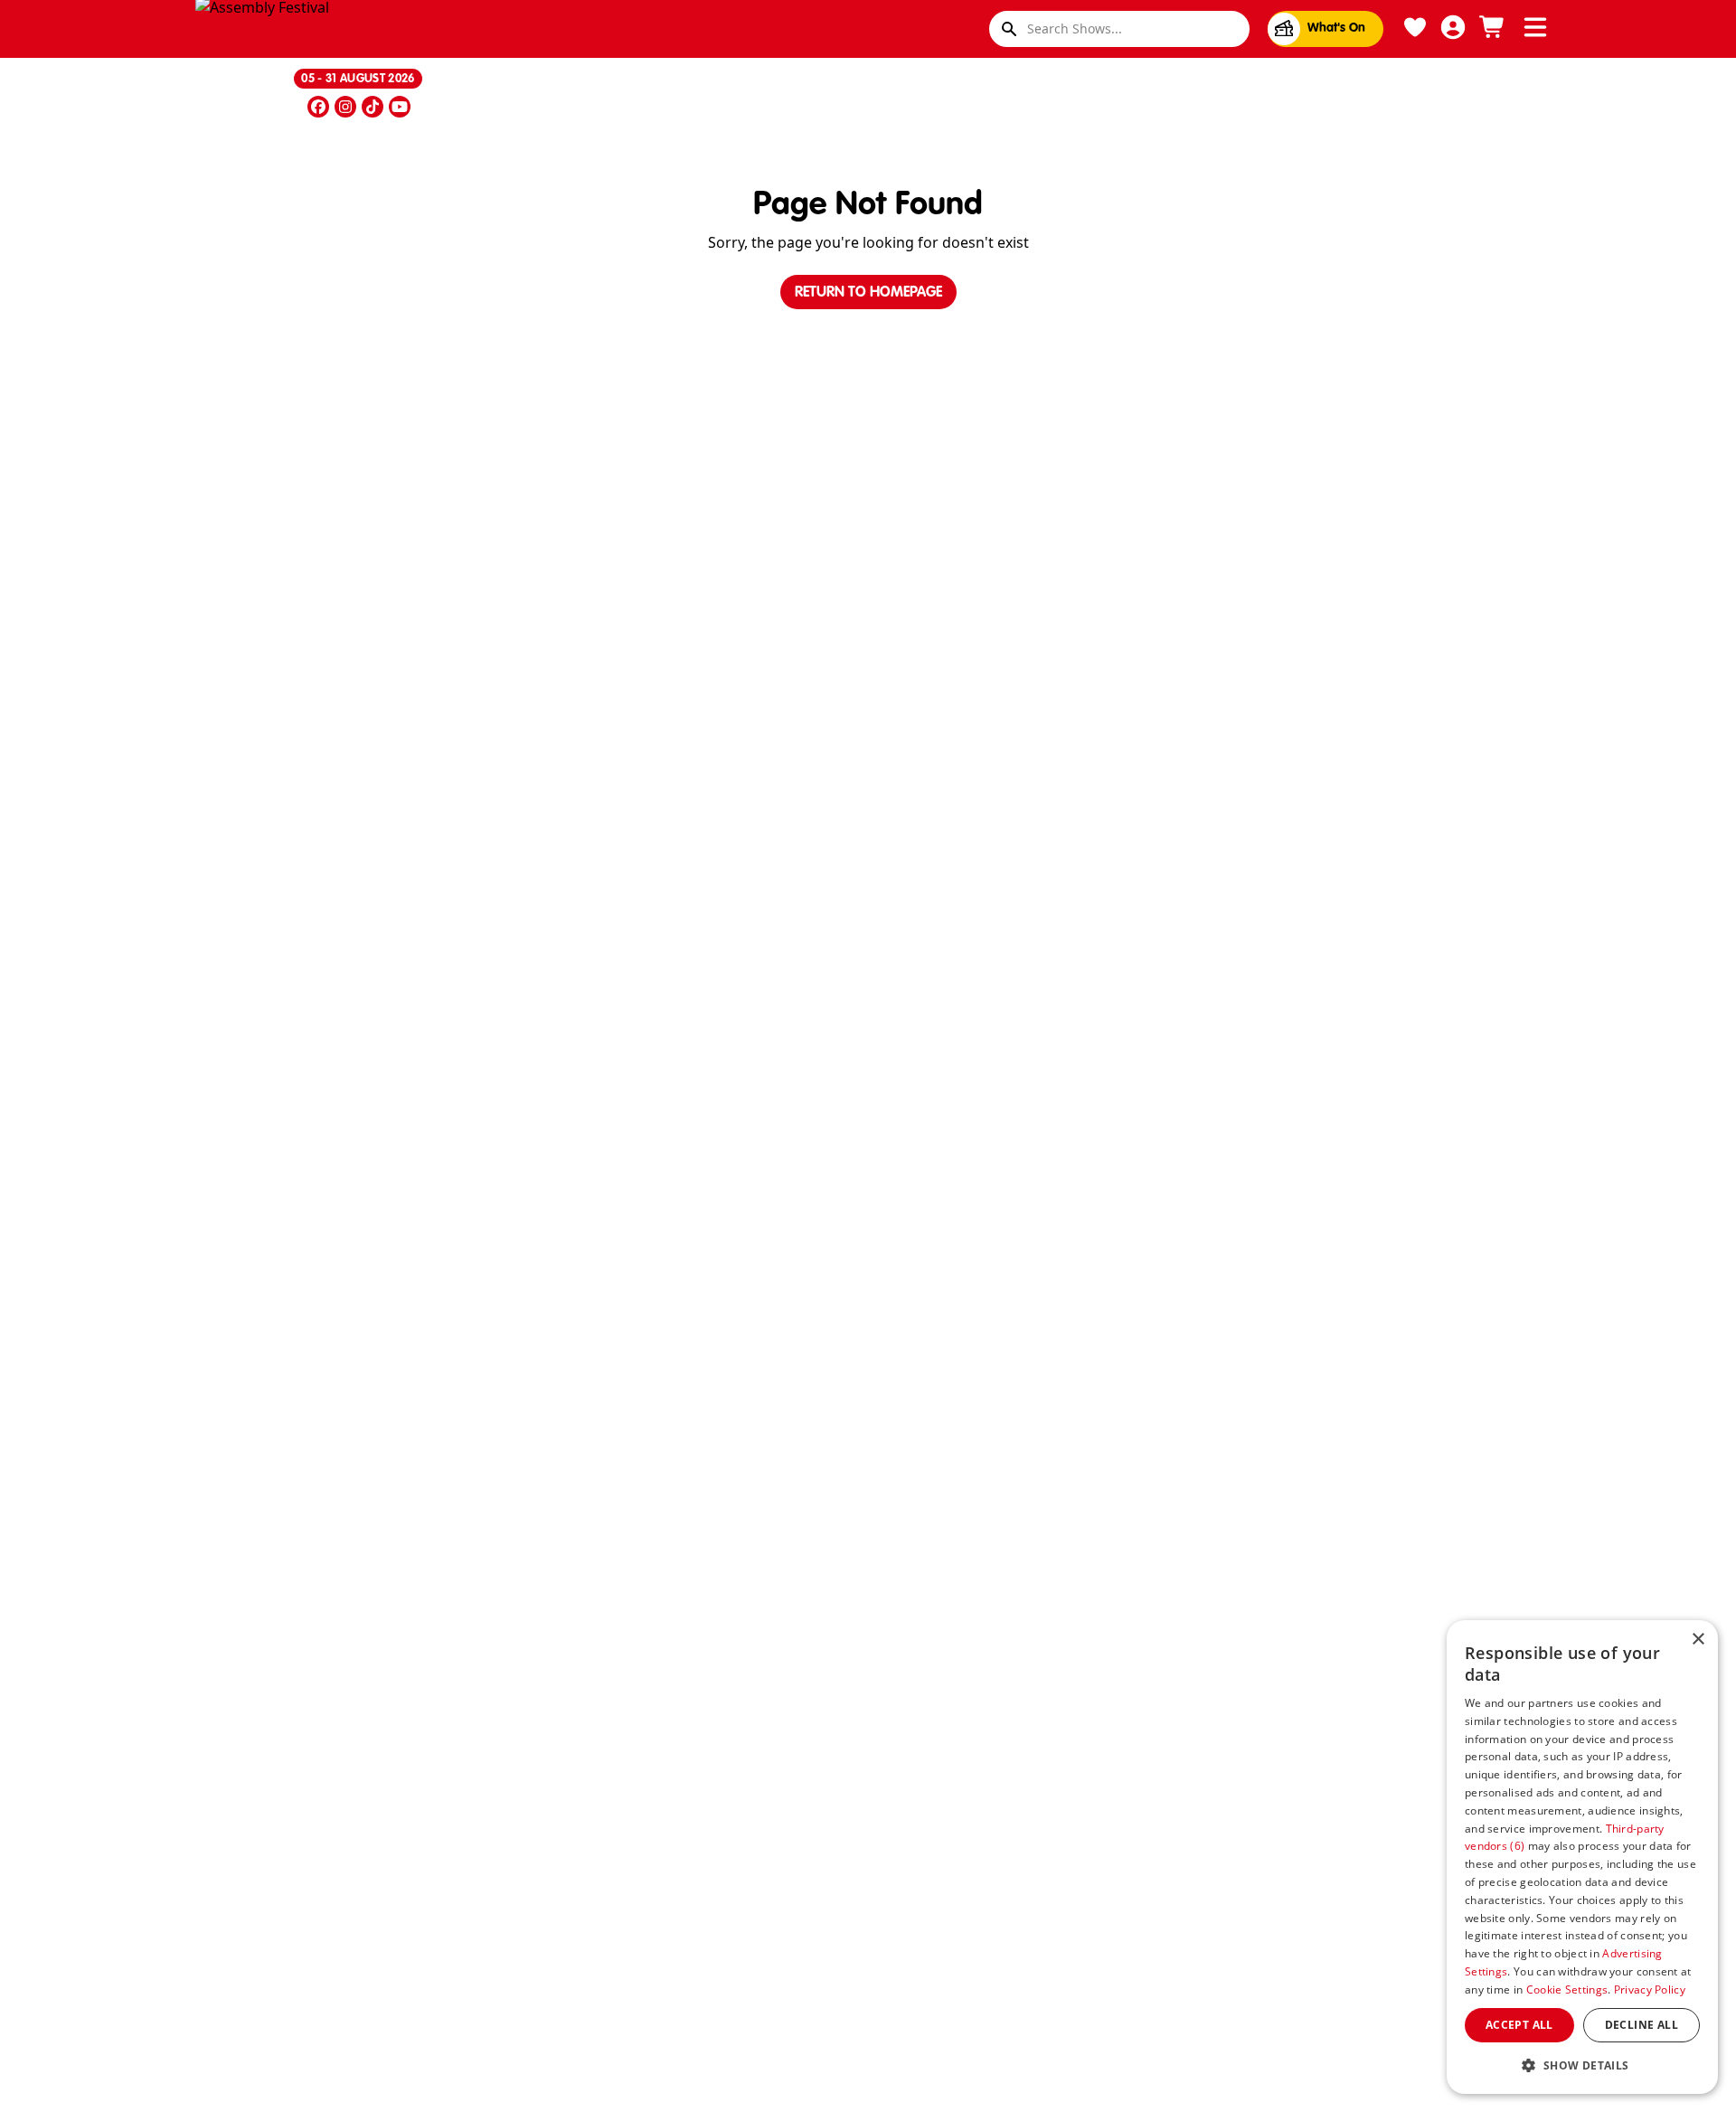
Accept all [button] (1519, 2025)
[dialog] (1582, 1857)
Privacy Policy (1650, 1989)
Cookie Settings (1567, 1989)
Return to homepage (868, 293)
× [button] (1698, 1640)
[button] (1582, 2065)
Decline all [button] (1642, 2025)
